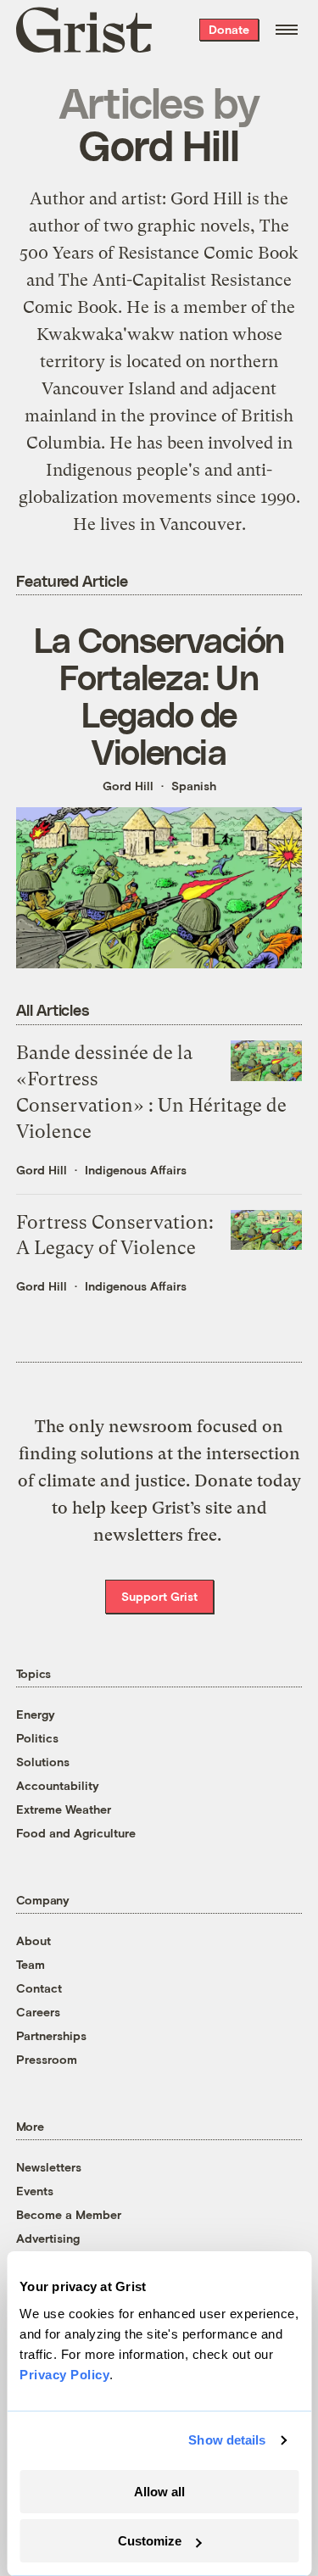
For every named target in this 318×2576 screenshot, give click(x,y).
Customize (150, 2541)
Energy (36, 1714)
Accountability (58, 1785)
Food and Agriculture (76, 1833)
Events (35, 2191)
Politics (37, 1738)
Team (31, 1964)
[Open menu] (287, 30)
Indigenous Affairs (136, 1170)
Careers (38, 2012)
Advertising (48, 2238)
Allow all (159, 2492)
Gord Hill (128, 786)
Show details (227, 2440)
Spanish (194, 786)
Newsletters (49, 2167)
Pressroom (47, 2059)
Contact (39, 1988)
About (33, 1940)
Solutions (43, 1762)
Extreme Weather (64, 1809)
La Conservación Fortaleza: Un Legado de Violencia (159, 695)
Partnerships (51, 2035)
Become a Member (69, 2214)
